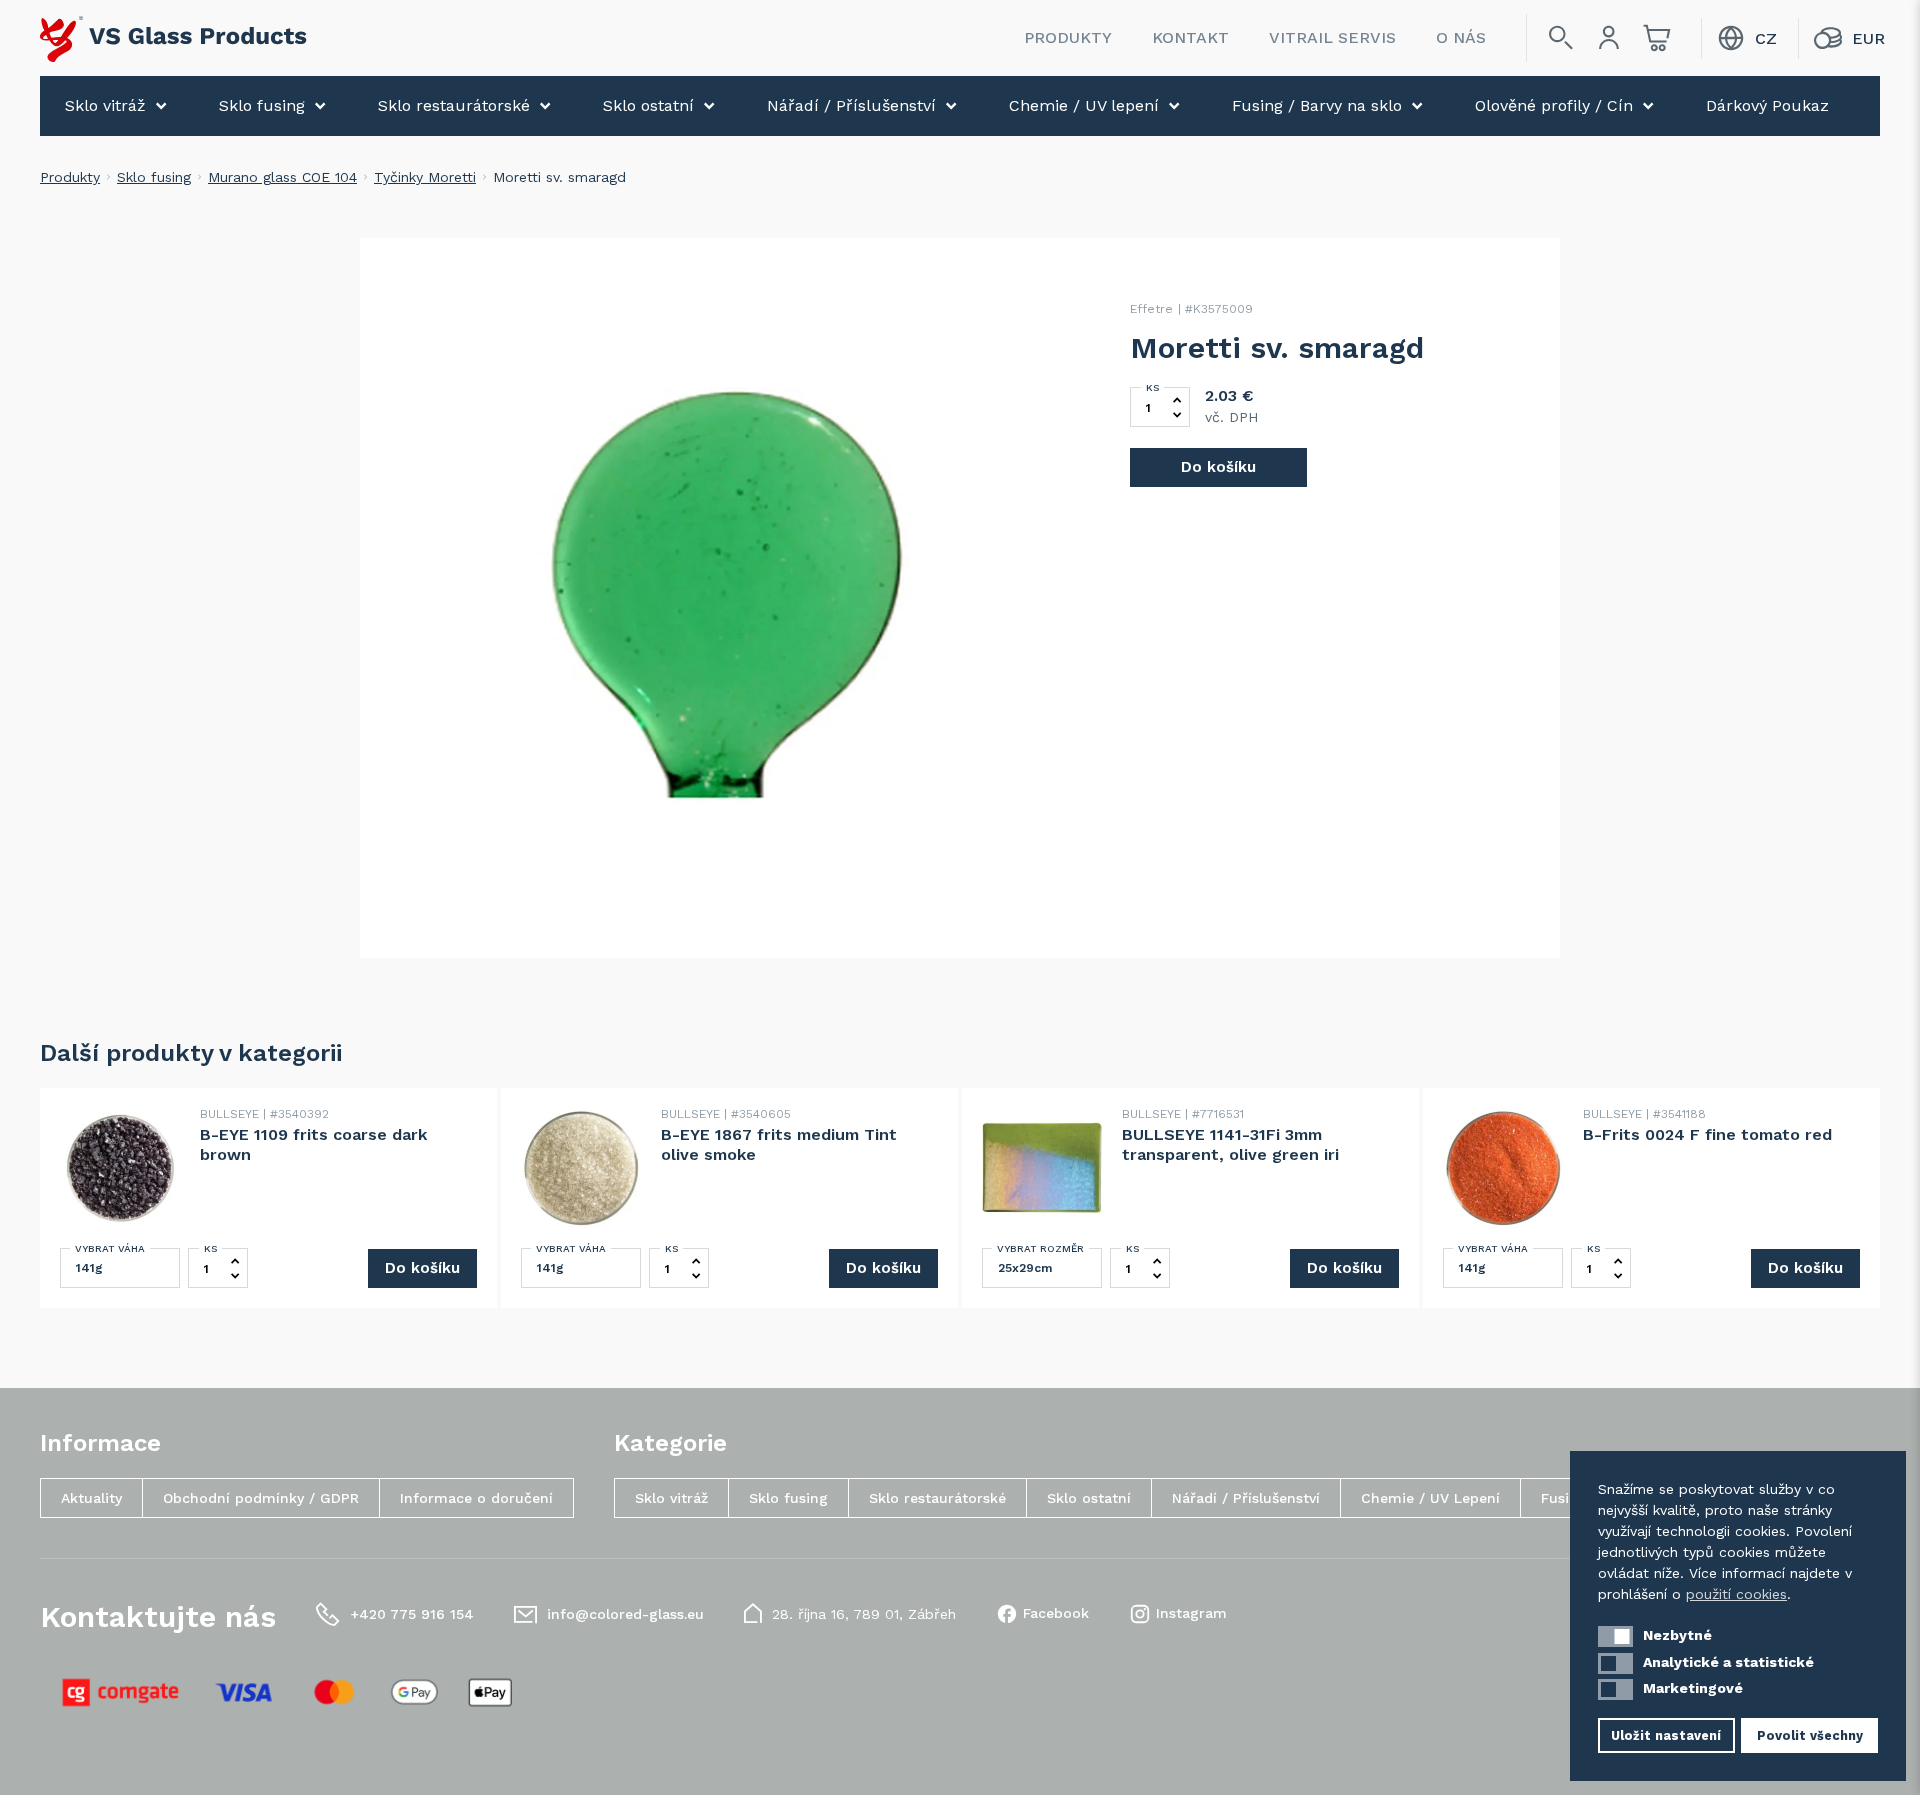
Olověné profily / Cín (1554, 105)
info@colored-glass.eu (625, 1614)
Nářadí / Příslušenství (851, 105)
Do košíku (1218, 467)
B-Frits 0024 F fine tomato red (1707, 1134)
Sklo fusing (262, 105)
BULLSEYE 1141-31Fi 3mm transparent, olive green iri (1230, 1144)
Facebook (1056, 1613)
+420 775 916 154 (412, 1614)
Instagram (1191, 1613)
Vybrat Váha (110, 1248)
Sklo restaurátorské (454, 105)
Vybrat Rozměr (1040, 1248)
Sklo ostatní (648, 105)
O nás (1461, 37)
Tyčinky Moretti (425, 177)
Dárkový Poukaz (1767, 105)
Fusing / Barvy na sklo (1317, 105)
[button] (1615, 1636)
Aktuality (91, 1498)
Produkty (1068, 37)
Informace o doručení (476, 1498)
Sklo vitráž (105, 105)
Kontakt (1190, 37)
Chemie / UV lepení (1084, 105)
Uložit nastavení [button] (1666, 1735)
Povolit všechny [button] (1810, 1735)
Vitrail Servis (1332, 37)
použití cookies (1736, 1594)
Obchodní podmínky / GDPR (261, 1498)
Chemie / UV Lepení (1430, 1498)
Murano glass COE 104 (282, 177)
